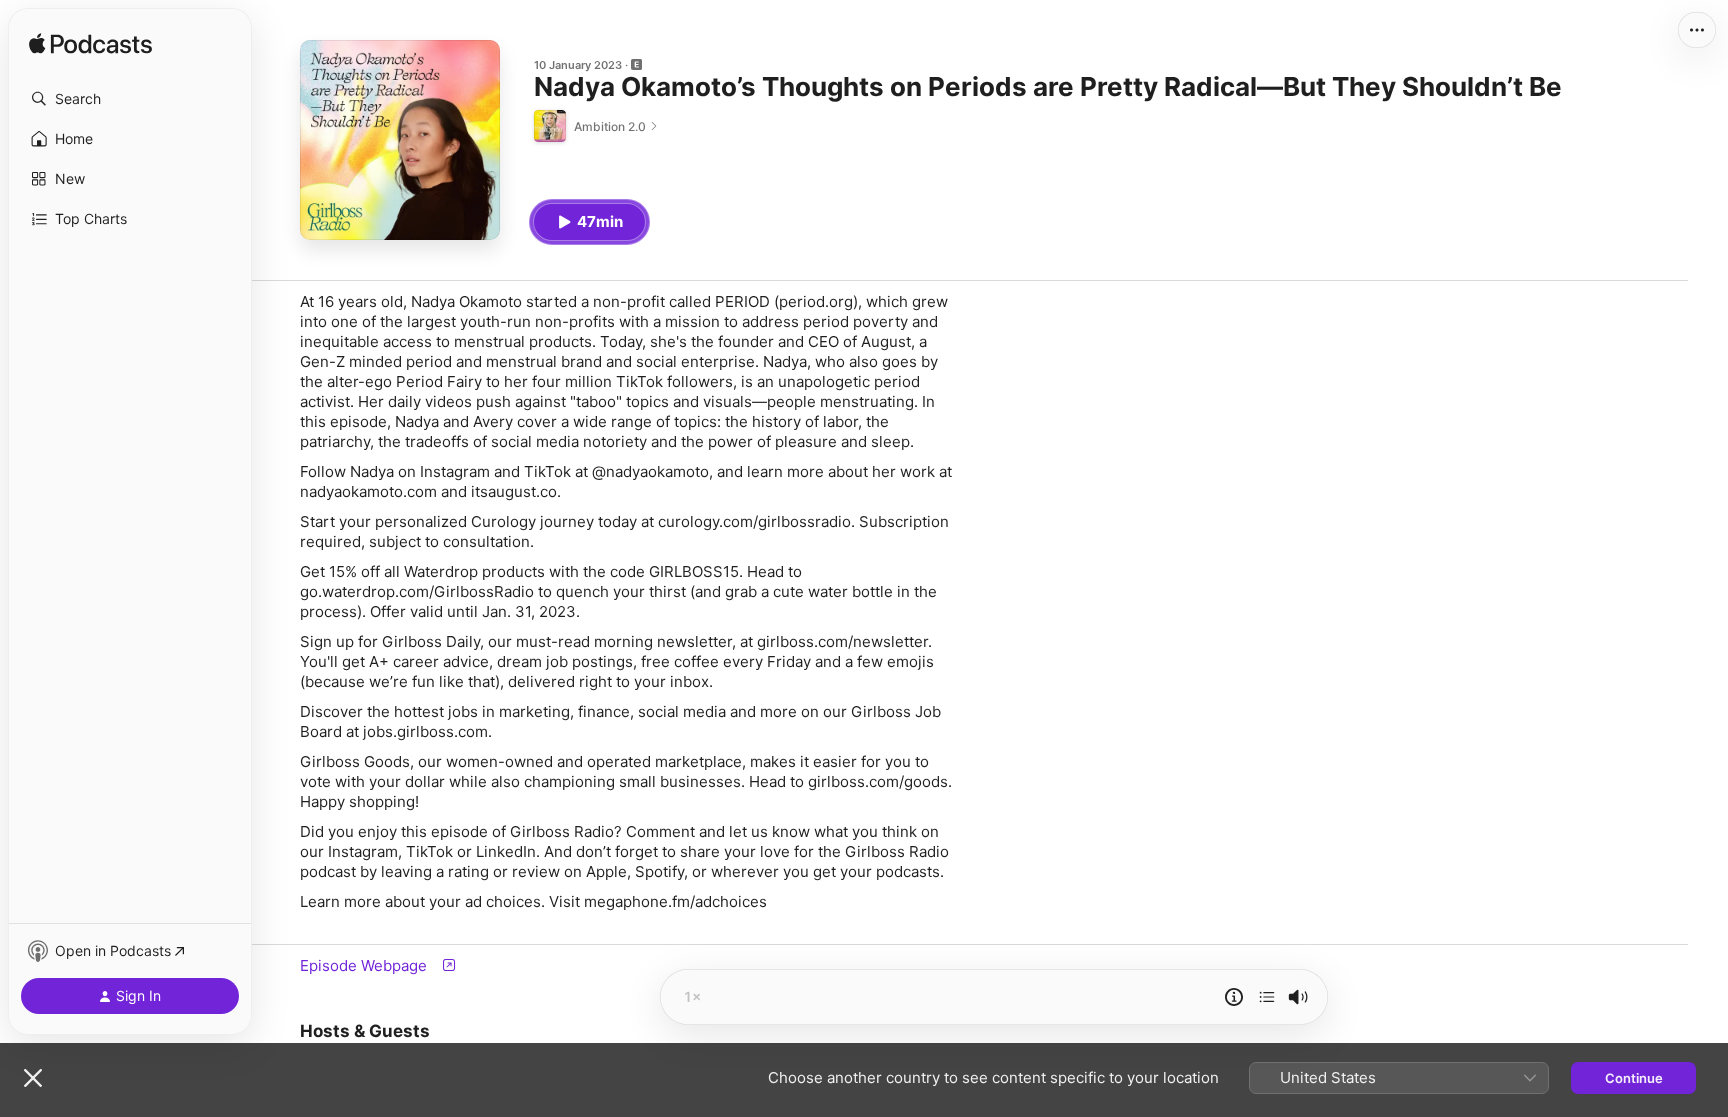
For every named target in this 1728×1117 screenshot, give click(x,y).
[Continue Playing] (1267, 997)
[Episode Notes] (1234, 997)
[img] (90, 45)
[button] (130, 99)
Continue (1634, 1078)
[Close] (33, 1078)
